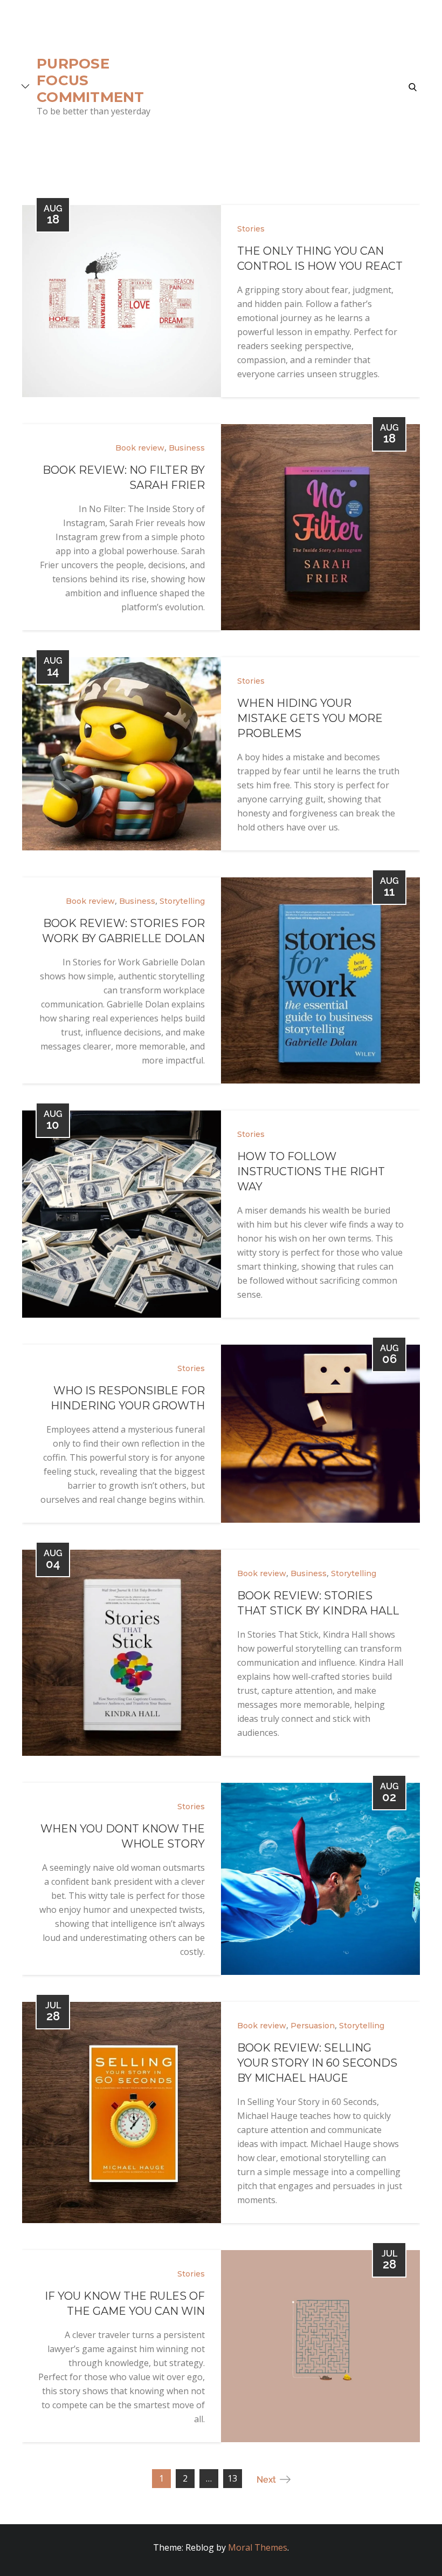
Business (187, 448)
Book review (140, 448)
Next (266, 2480)
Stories (251, 229)
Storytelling (182, 901)
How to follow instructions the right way (311, 1171)
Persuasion (313, 2026)
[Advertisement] (280, 86)
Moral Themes (258, 2547)
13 (232, 2478)
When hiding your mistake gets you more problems (310, 718)
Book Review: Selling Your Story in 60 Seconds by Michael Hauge (317, 2063)
